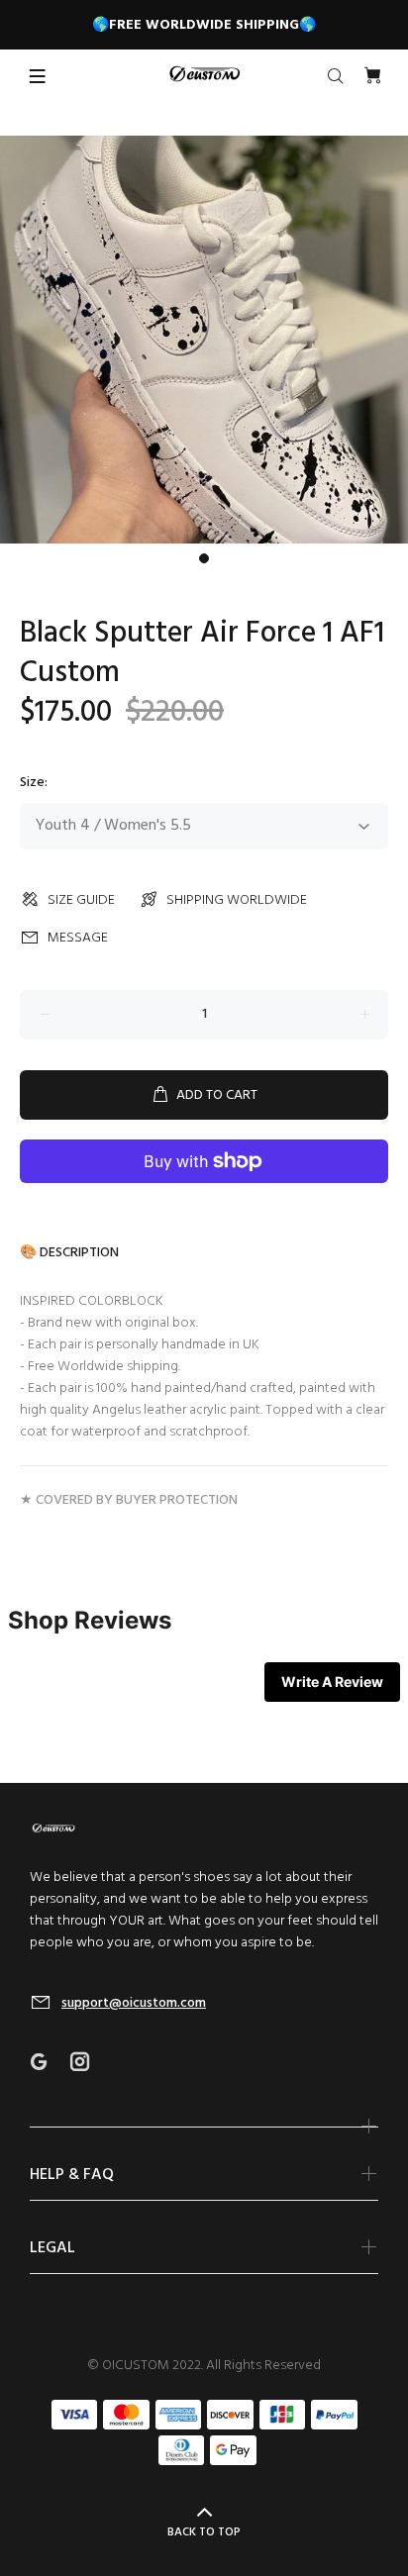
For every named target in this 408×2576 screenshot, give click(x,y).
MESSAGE (78, 938)
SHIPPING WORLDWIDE (237, 900)
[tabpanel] (204, 340)
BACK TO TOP (204, 2532)
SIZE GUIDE (81, 900)
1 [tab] (204, 558)
